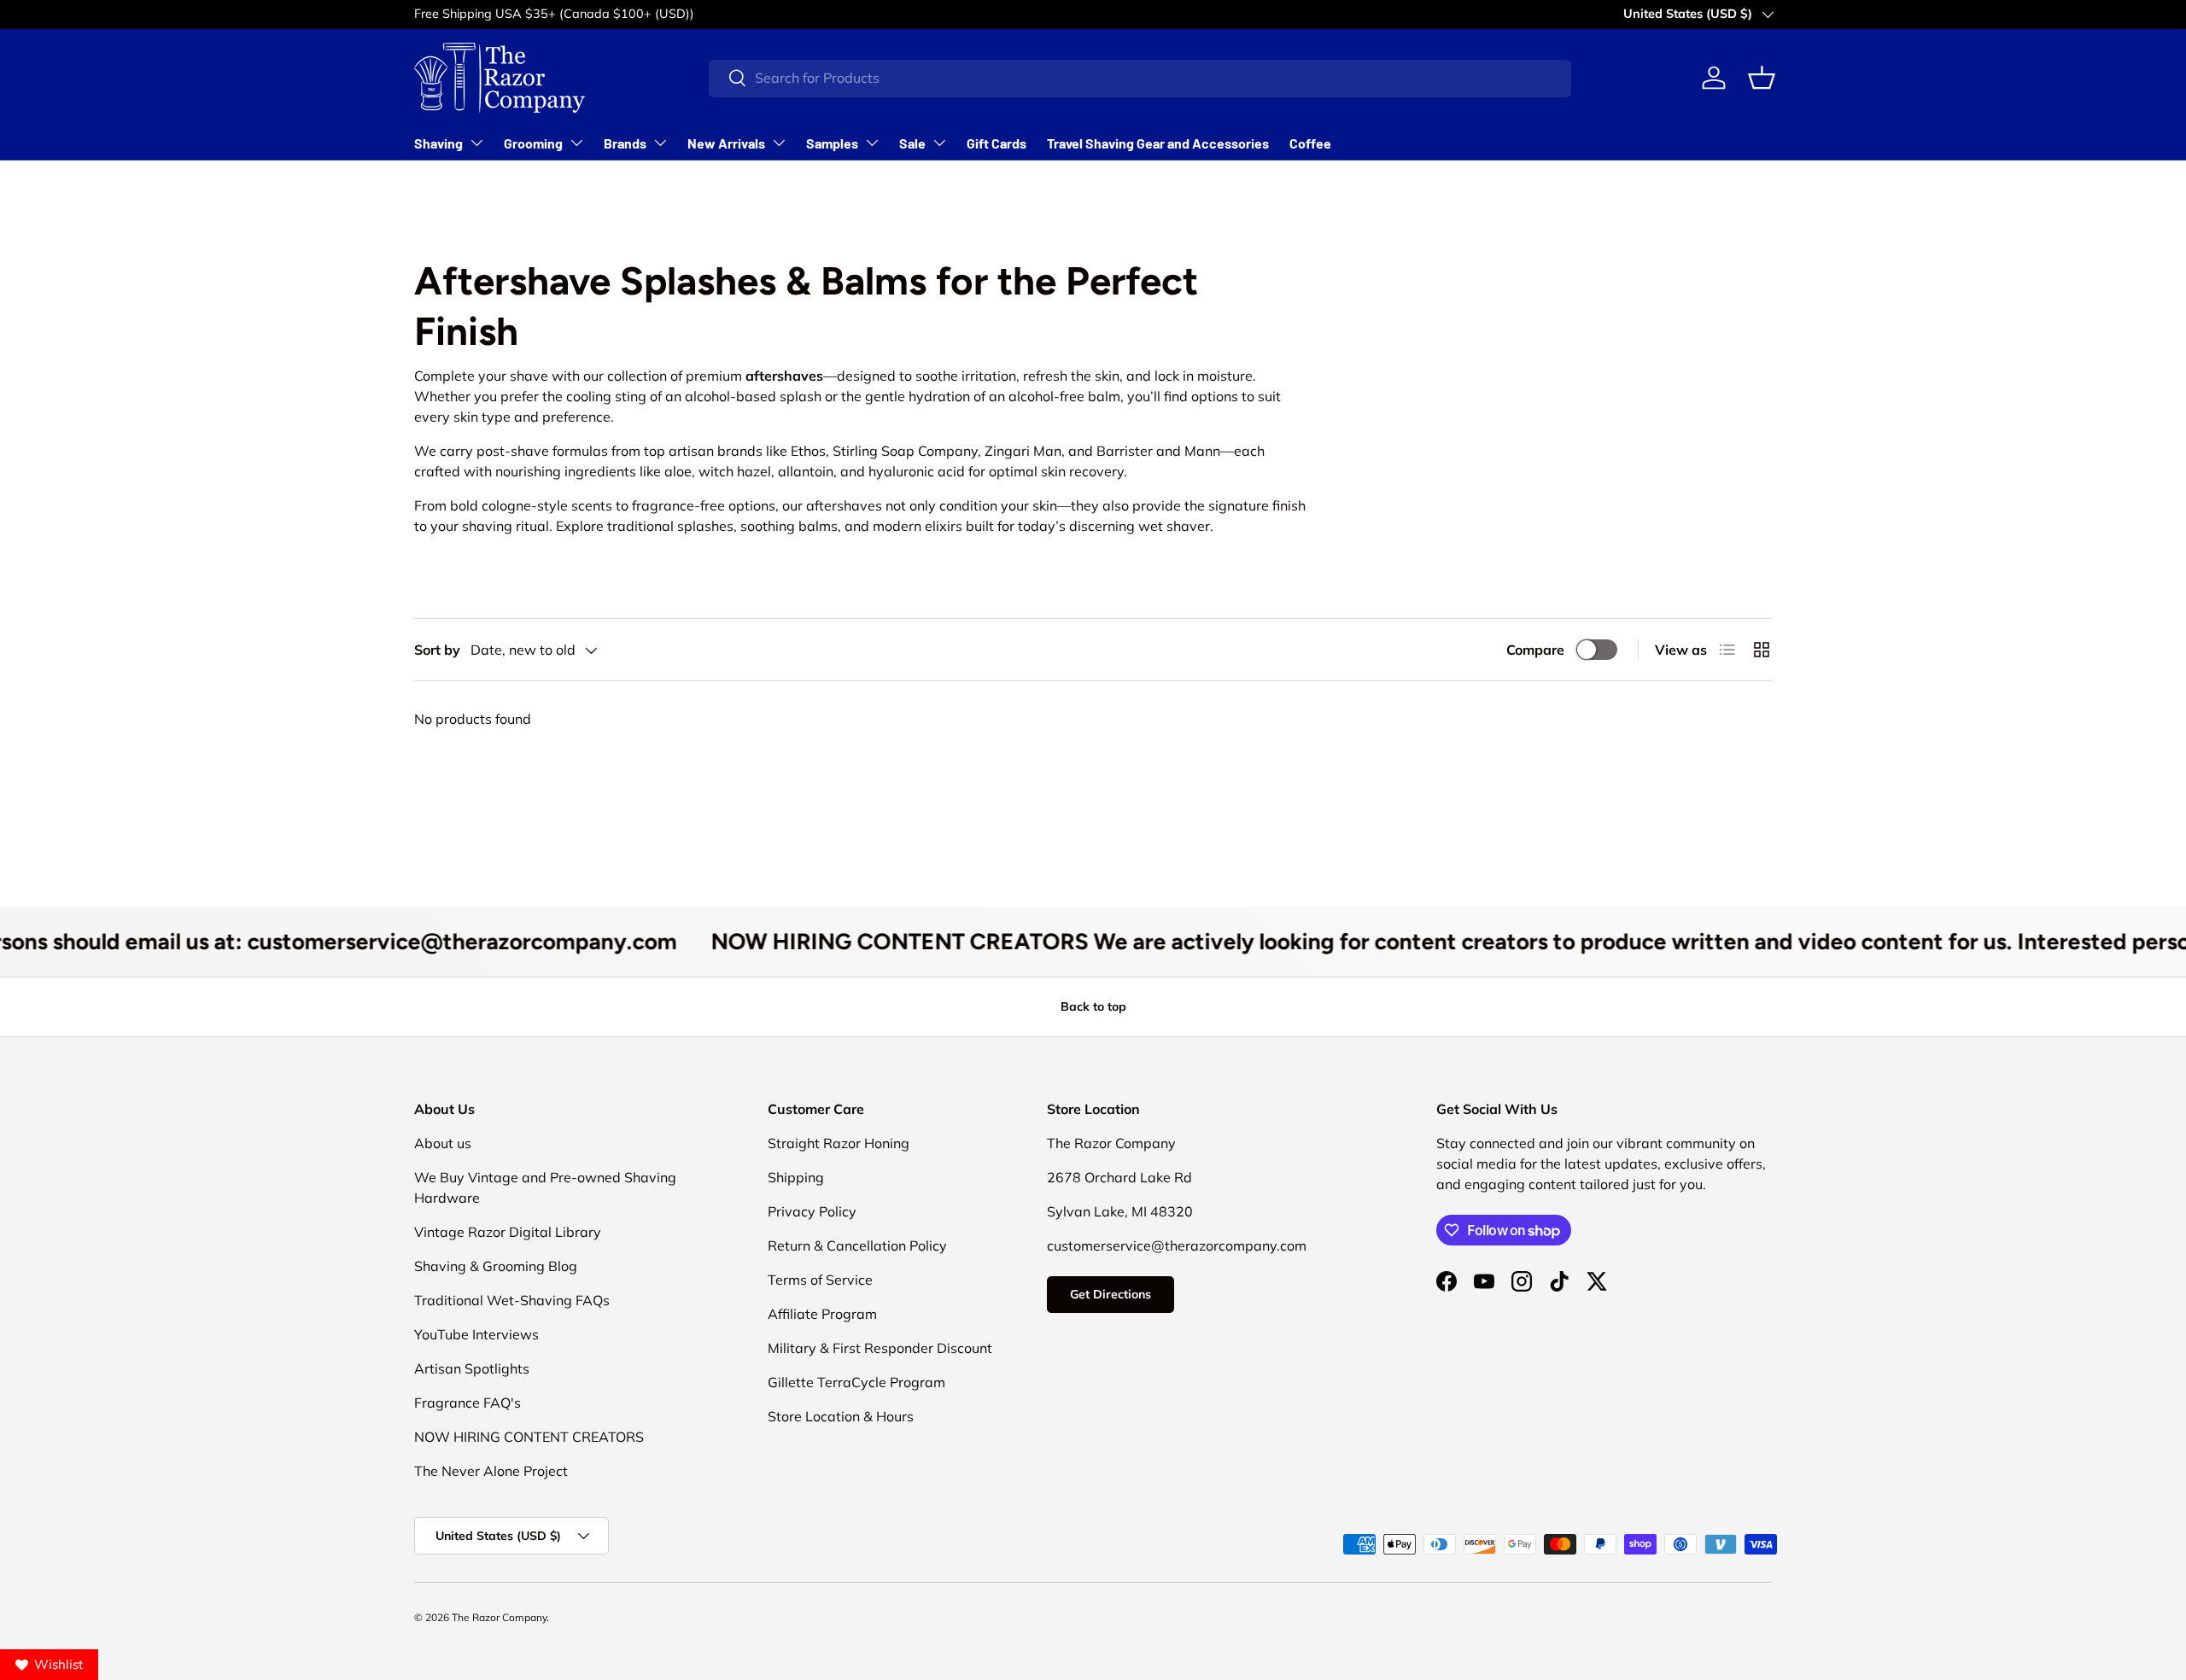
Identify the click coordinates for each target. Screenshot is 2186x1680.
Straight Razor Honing (839, 1143)
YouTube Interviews (476, 1334)
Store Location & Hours (841, 1416)
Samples (832, 143)
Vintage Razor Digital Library (508, 1232)
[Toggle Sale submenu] (939, 143)
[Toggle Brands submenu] (660, 143)
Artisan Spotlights (472, 1368)
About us (443, 1143)
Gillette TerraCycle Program (856, 1382)
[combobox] (1140, 78)
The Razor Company (499, 1617)
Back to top (1093, 1006)
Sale (912, 143)
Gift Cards (997, 143)
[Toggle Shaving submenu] (476, 143)
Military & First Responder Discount (880, 1348)
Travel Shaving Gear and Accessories (1158, 143)
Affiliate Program (822, 1314)
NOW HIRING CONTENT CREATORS (529, 1437)
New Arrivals (726, 143)
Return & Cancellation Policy (857, 1245)
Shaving (438, 143)
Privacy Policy (812, 1211)
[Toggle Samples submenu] (872, 143)
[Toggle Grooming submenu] (576, 143)
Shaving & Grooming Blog (496, 1266)
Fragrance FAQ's (468, 1403)
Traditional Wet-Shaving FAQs (512, 1300)
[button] (1762, 78)
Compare (1535, 650)
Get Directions (1111, 1294)
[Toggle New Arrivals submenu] (779, 143)
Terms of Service (820, 1280)
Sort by (437, 650)
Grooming (533, 143)
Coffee (1310, 143)
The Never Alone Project (491, 1471)
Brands (625, 143)
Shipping (796, 1177)
